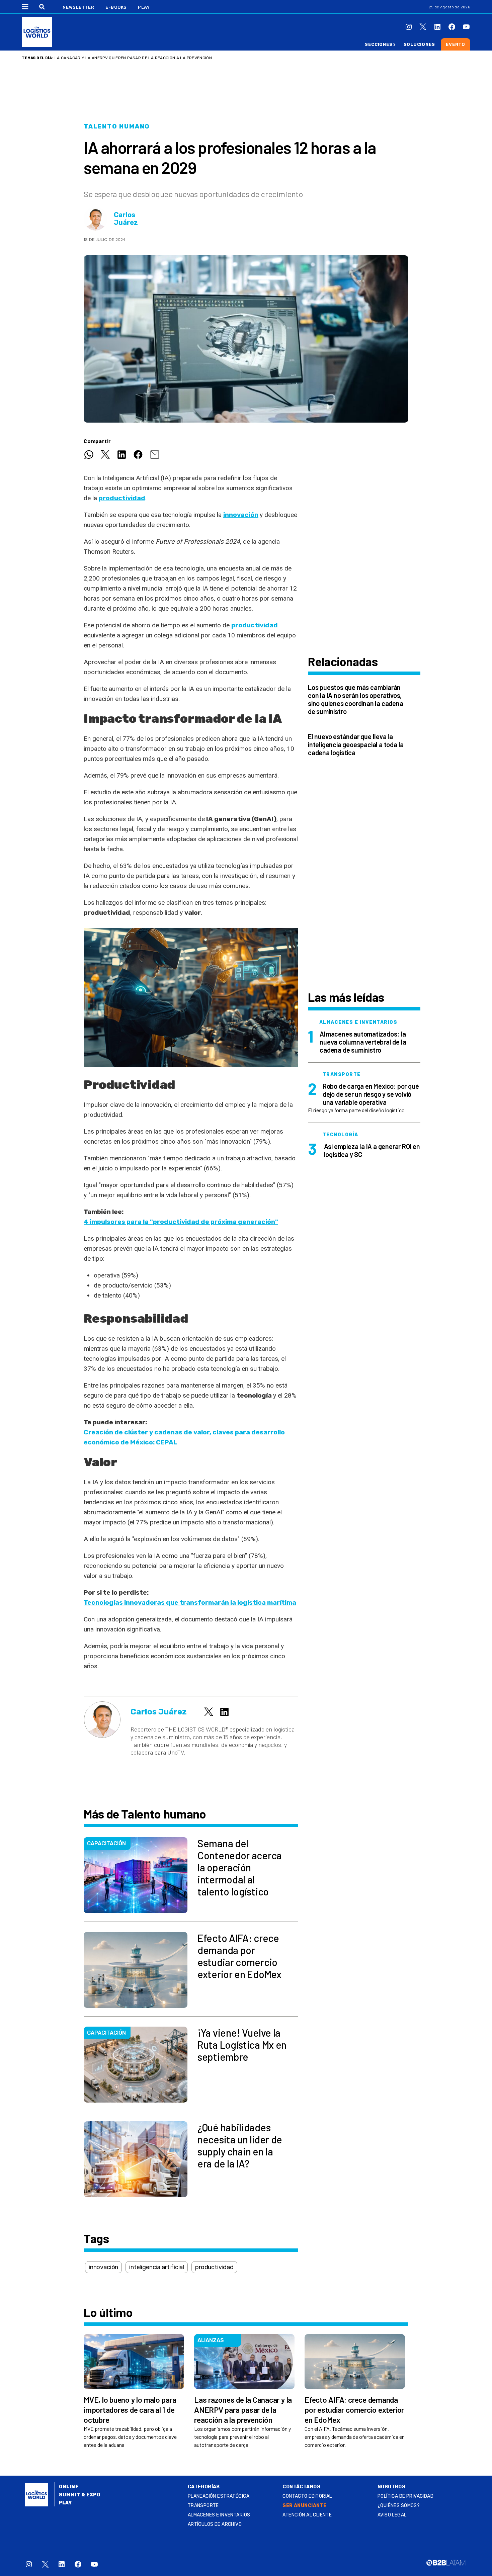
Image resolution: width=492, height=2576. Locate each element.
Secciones (379, 44)
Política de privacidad (405, 2496)
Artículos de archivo (215, 2524)
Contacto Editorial (307, 2496)
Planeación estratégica (219, 2496)
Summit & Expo (80, 2495)
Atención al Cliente (307, 2515)
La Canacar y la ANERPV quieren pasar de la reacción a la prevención (133, 58)
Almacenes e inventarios (219, 2515)
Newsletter (78, 7)
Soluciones (419, 44)
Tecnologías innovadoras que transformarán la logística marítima (190, 1603)
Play (144, 7)
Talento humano (117, 126)
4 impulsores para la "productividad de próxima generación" (181, 1222)
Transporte (203, 2506)
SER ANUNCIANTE (304, 2506)
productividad (122, 498)
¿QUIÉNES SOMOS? (399, 2506)
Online (69, 2487)
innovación (241, 515)
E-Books (116, 7)
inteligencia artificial (157, 2267)
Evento (456, 44)
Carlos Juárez (126, 219)
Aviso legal (392, 2515)
